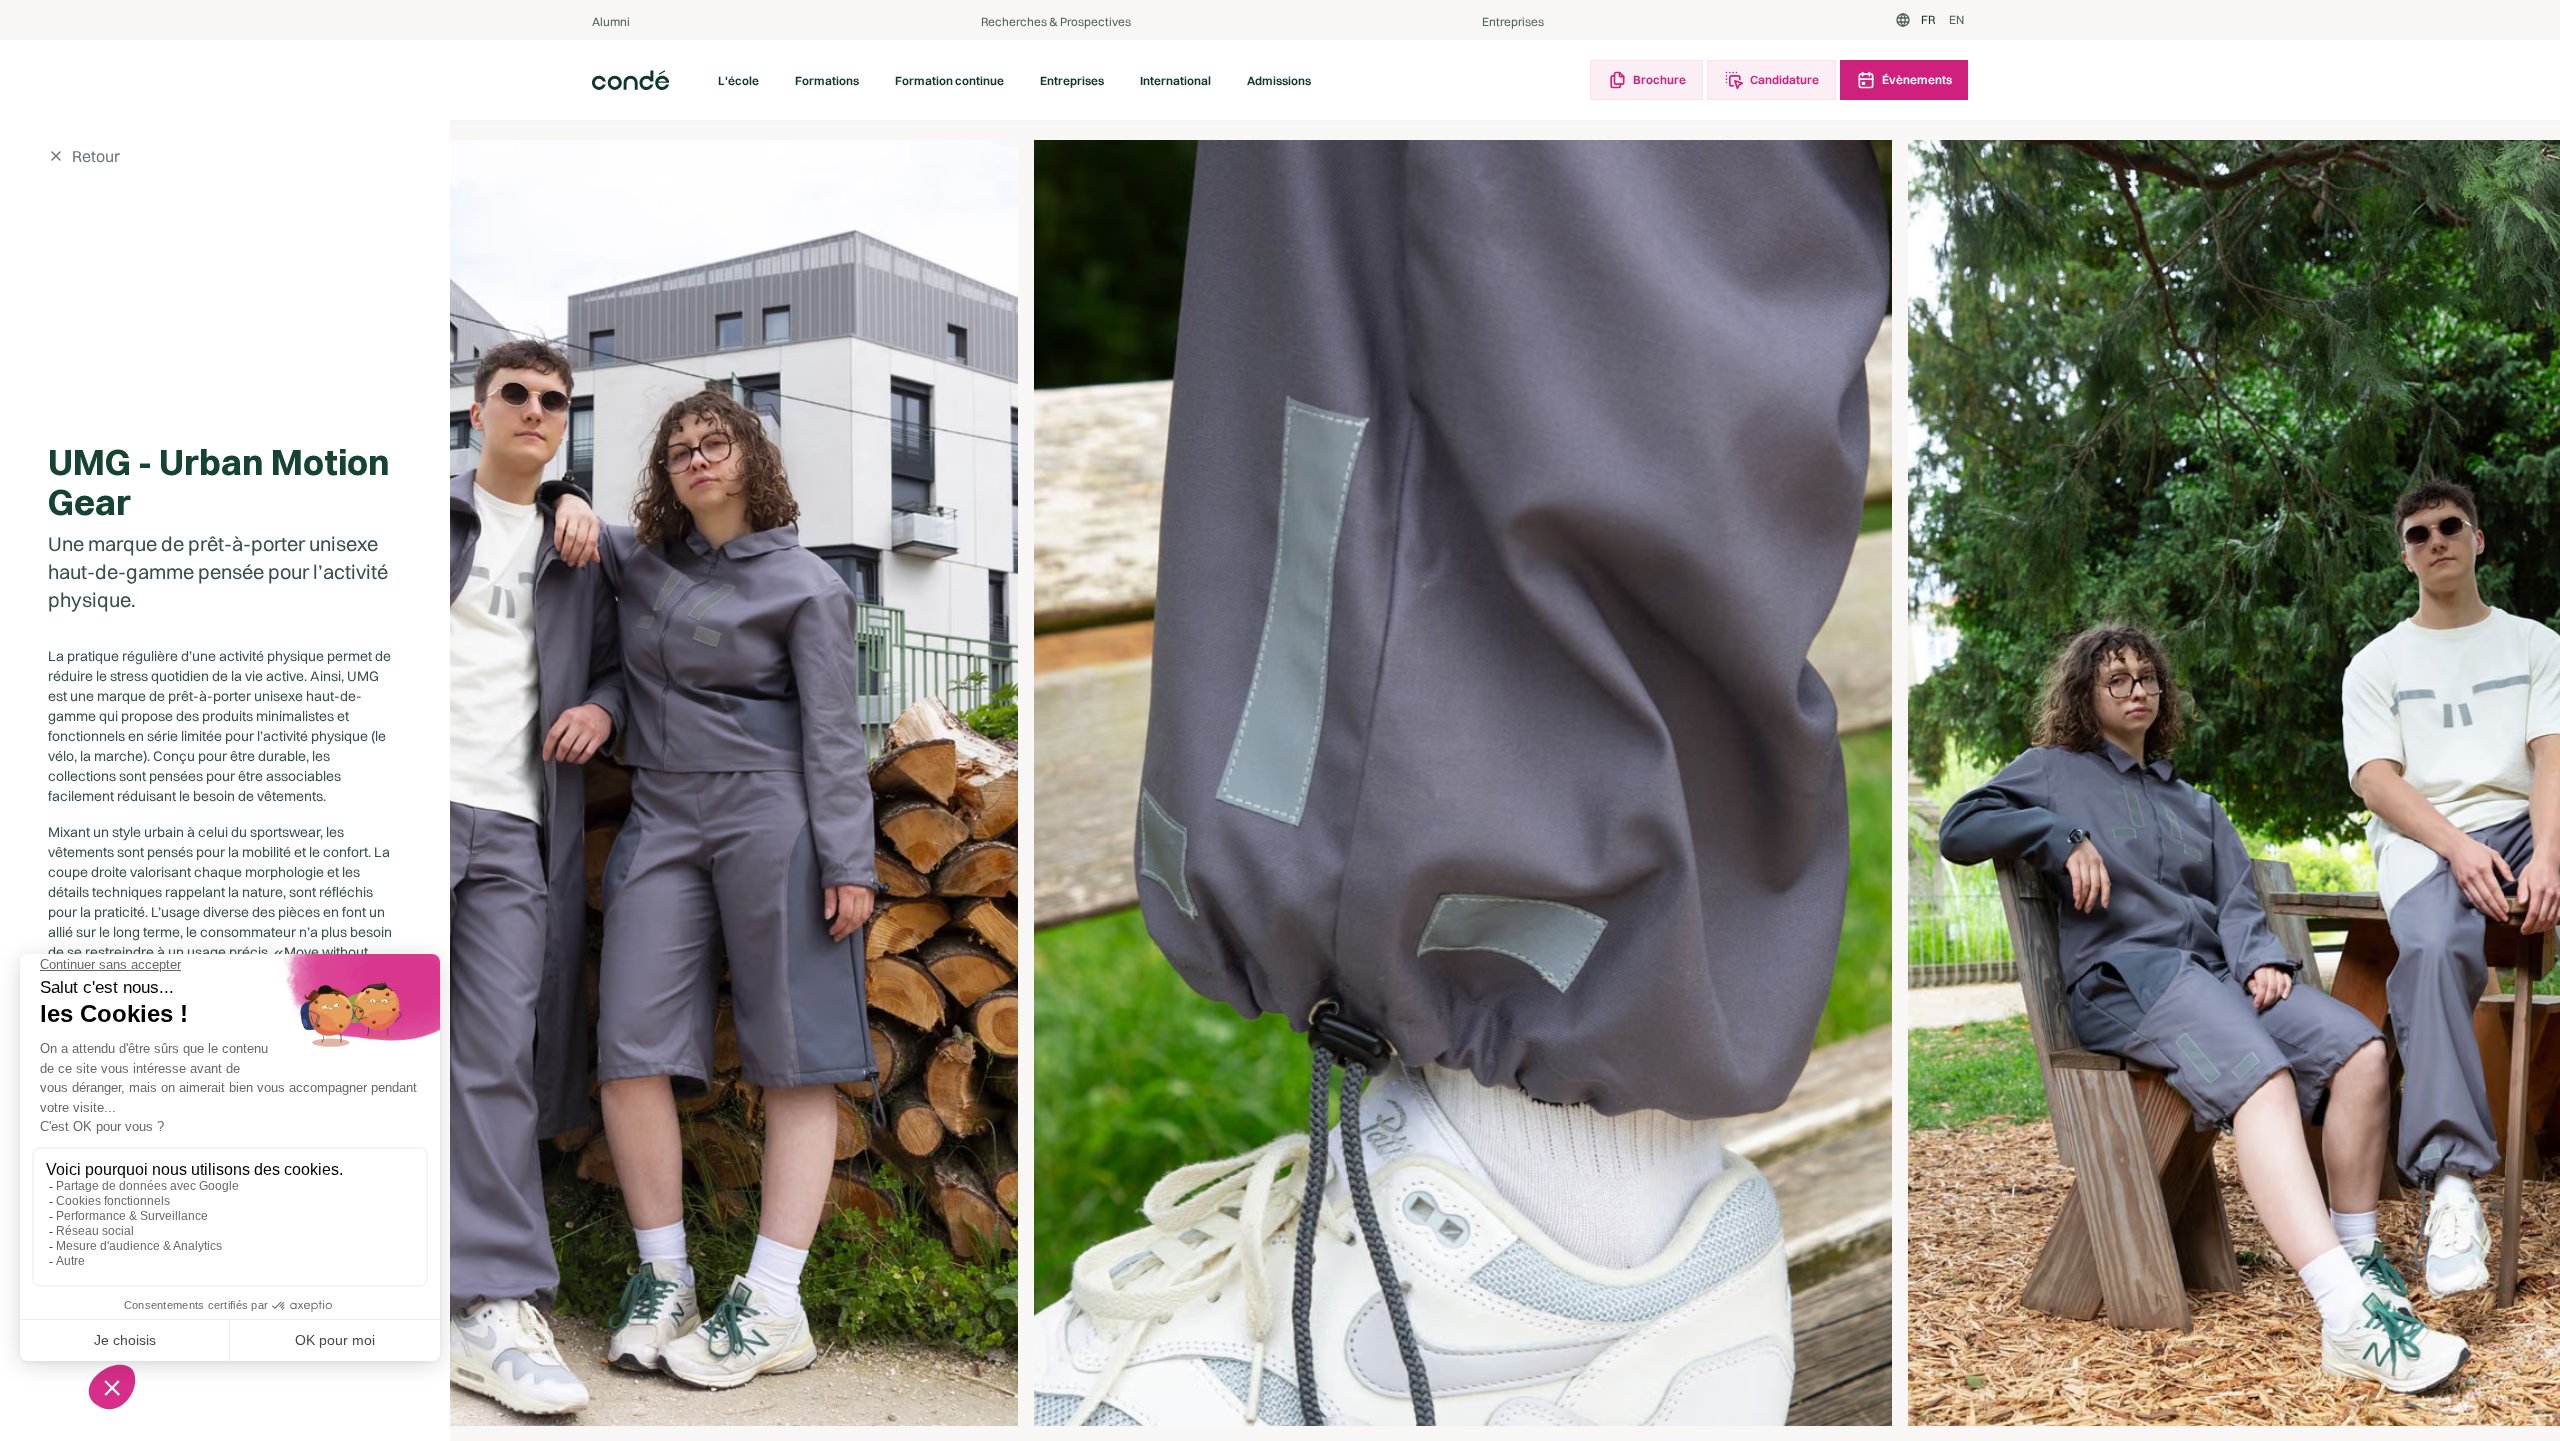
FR (1928, 19)
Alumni (611, 21)
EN (1956, 19)
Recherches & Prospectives (1056, 21)
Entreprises (1513, 21)
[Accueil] (631, 80)
